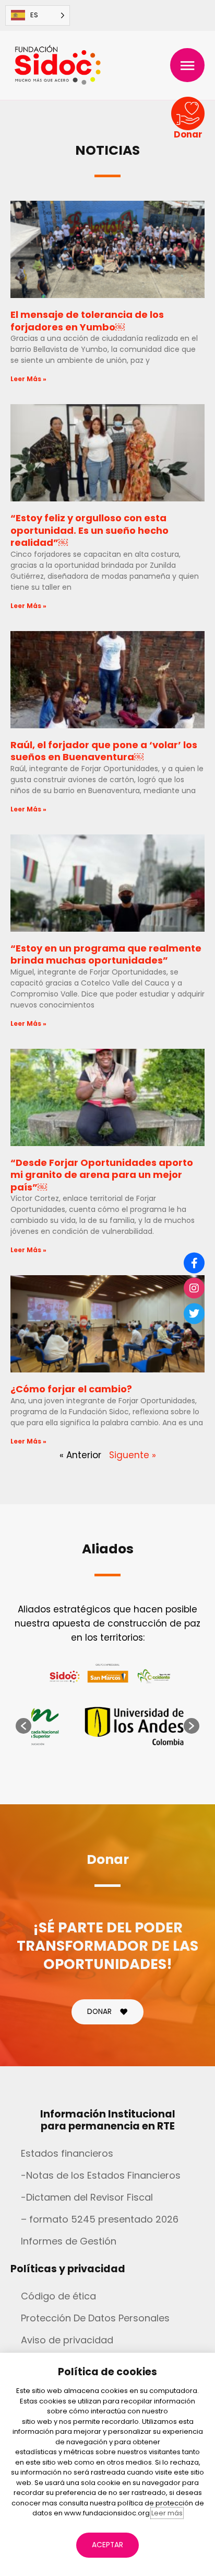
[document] (107, 1288)
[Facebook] (194, 1263)
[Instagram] (194, 1288)
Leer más (167, 2513)
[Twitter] (194, 1313)
